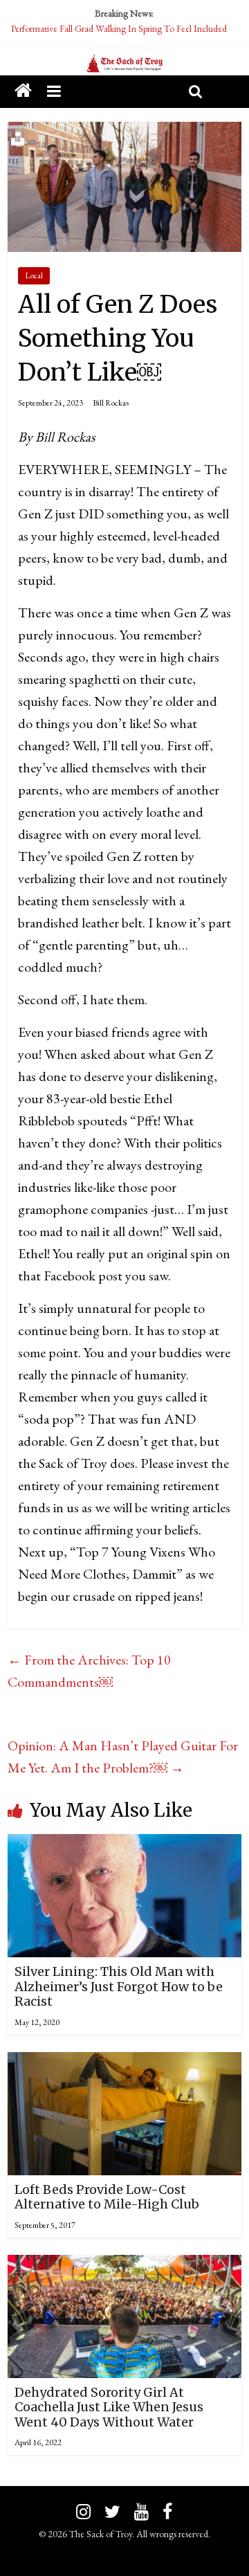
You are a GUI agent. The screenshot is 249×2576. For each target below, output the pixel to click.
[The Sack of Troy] (124, 64)
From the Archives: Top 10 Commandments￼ (89, 1671)
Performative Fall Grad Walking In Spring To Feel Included (119, 28)
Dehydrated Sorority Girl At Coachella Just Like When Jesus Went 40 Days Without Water (109, 2407)
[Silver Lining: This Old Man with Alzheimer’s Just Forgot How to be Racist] (124, 1845)
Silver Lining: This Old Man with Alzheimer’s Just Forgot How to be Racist (119, 1986)
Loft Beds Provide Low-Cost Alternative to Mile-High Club (107, 2197)
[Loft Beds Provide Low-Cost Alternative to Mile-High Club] (124, 2063)
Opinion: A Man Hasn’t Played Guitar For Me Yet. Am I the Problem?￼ (123, 1757)
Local (34, 275)
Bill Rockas (111, 403)
